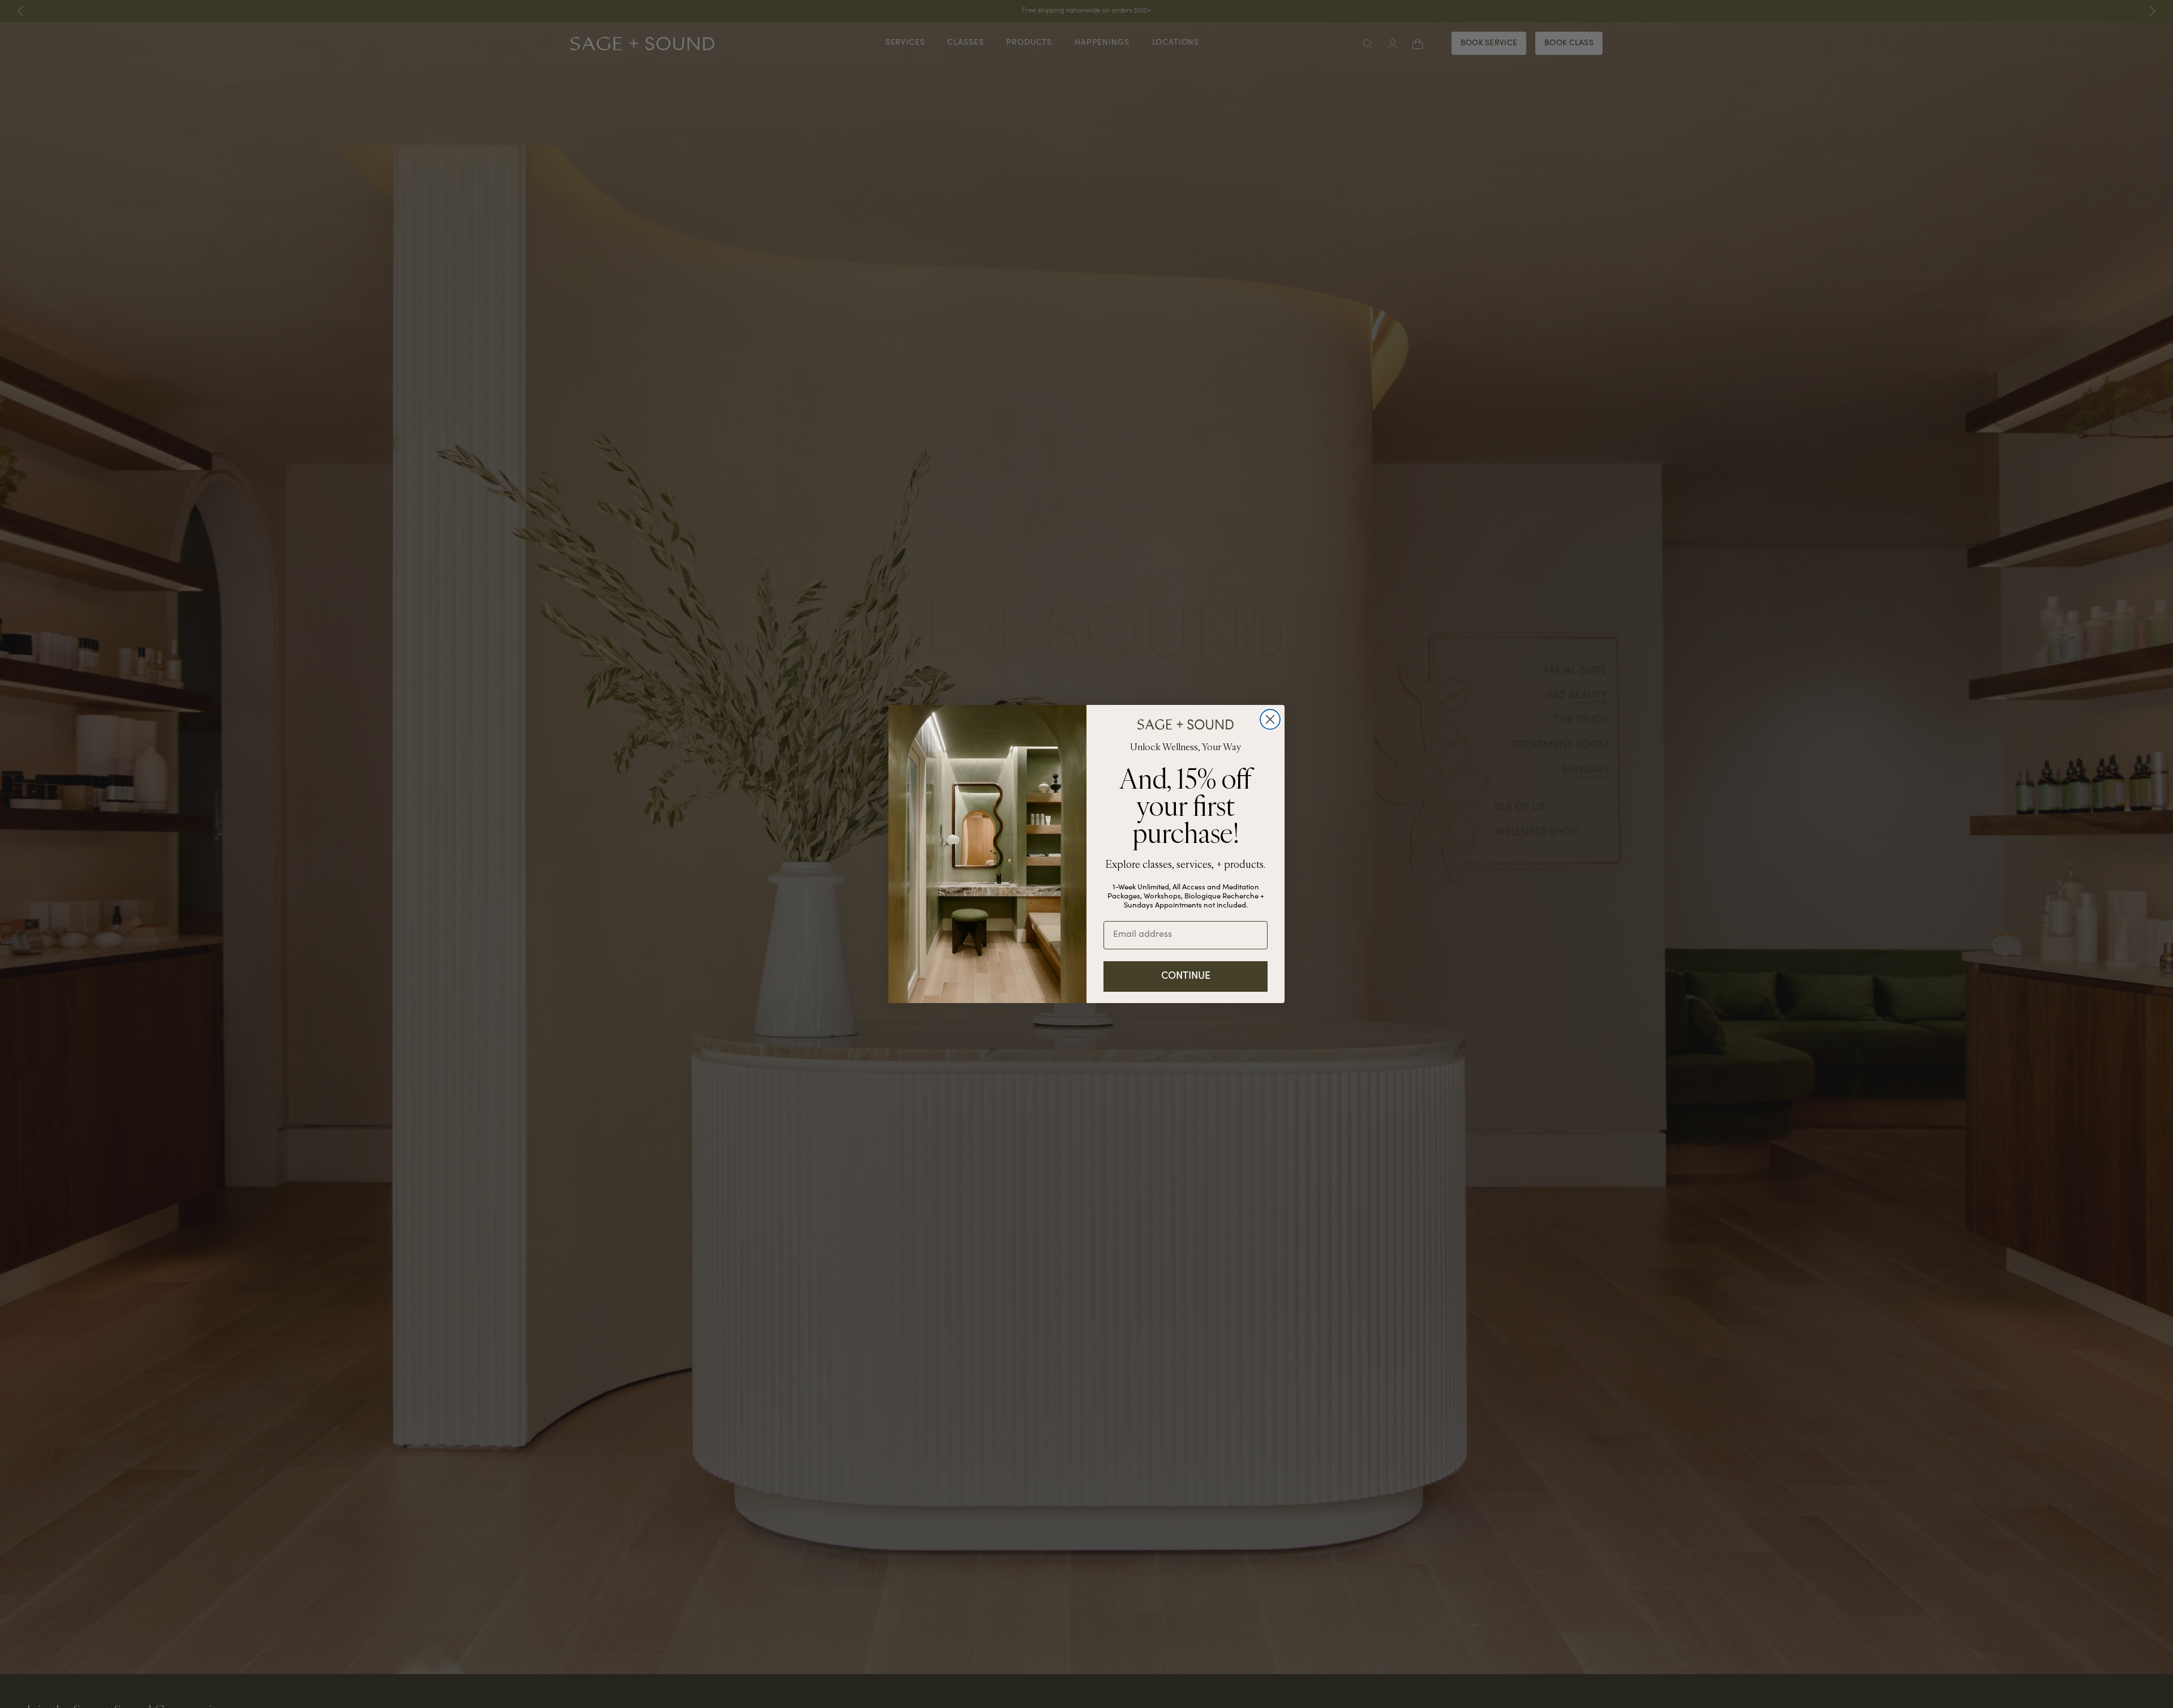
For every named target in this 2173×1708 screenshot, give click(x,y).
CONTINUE (1186, 976)
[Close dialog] (1270, 719)
